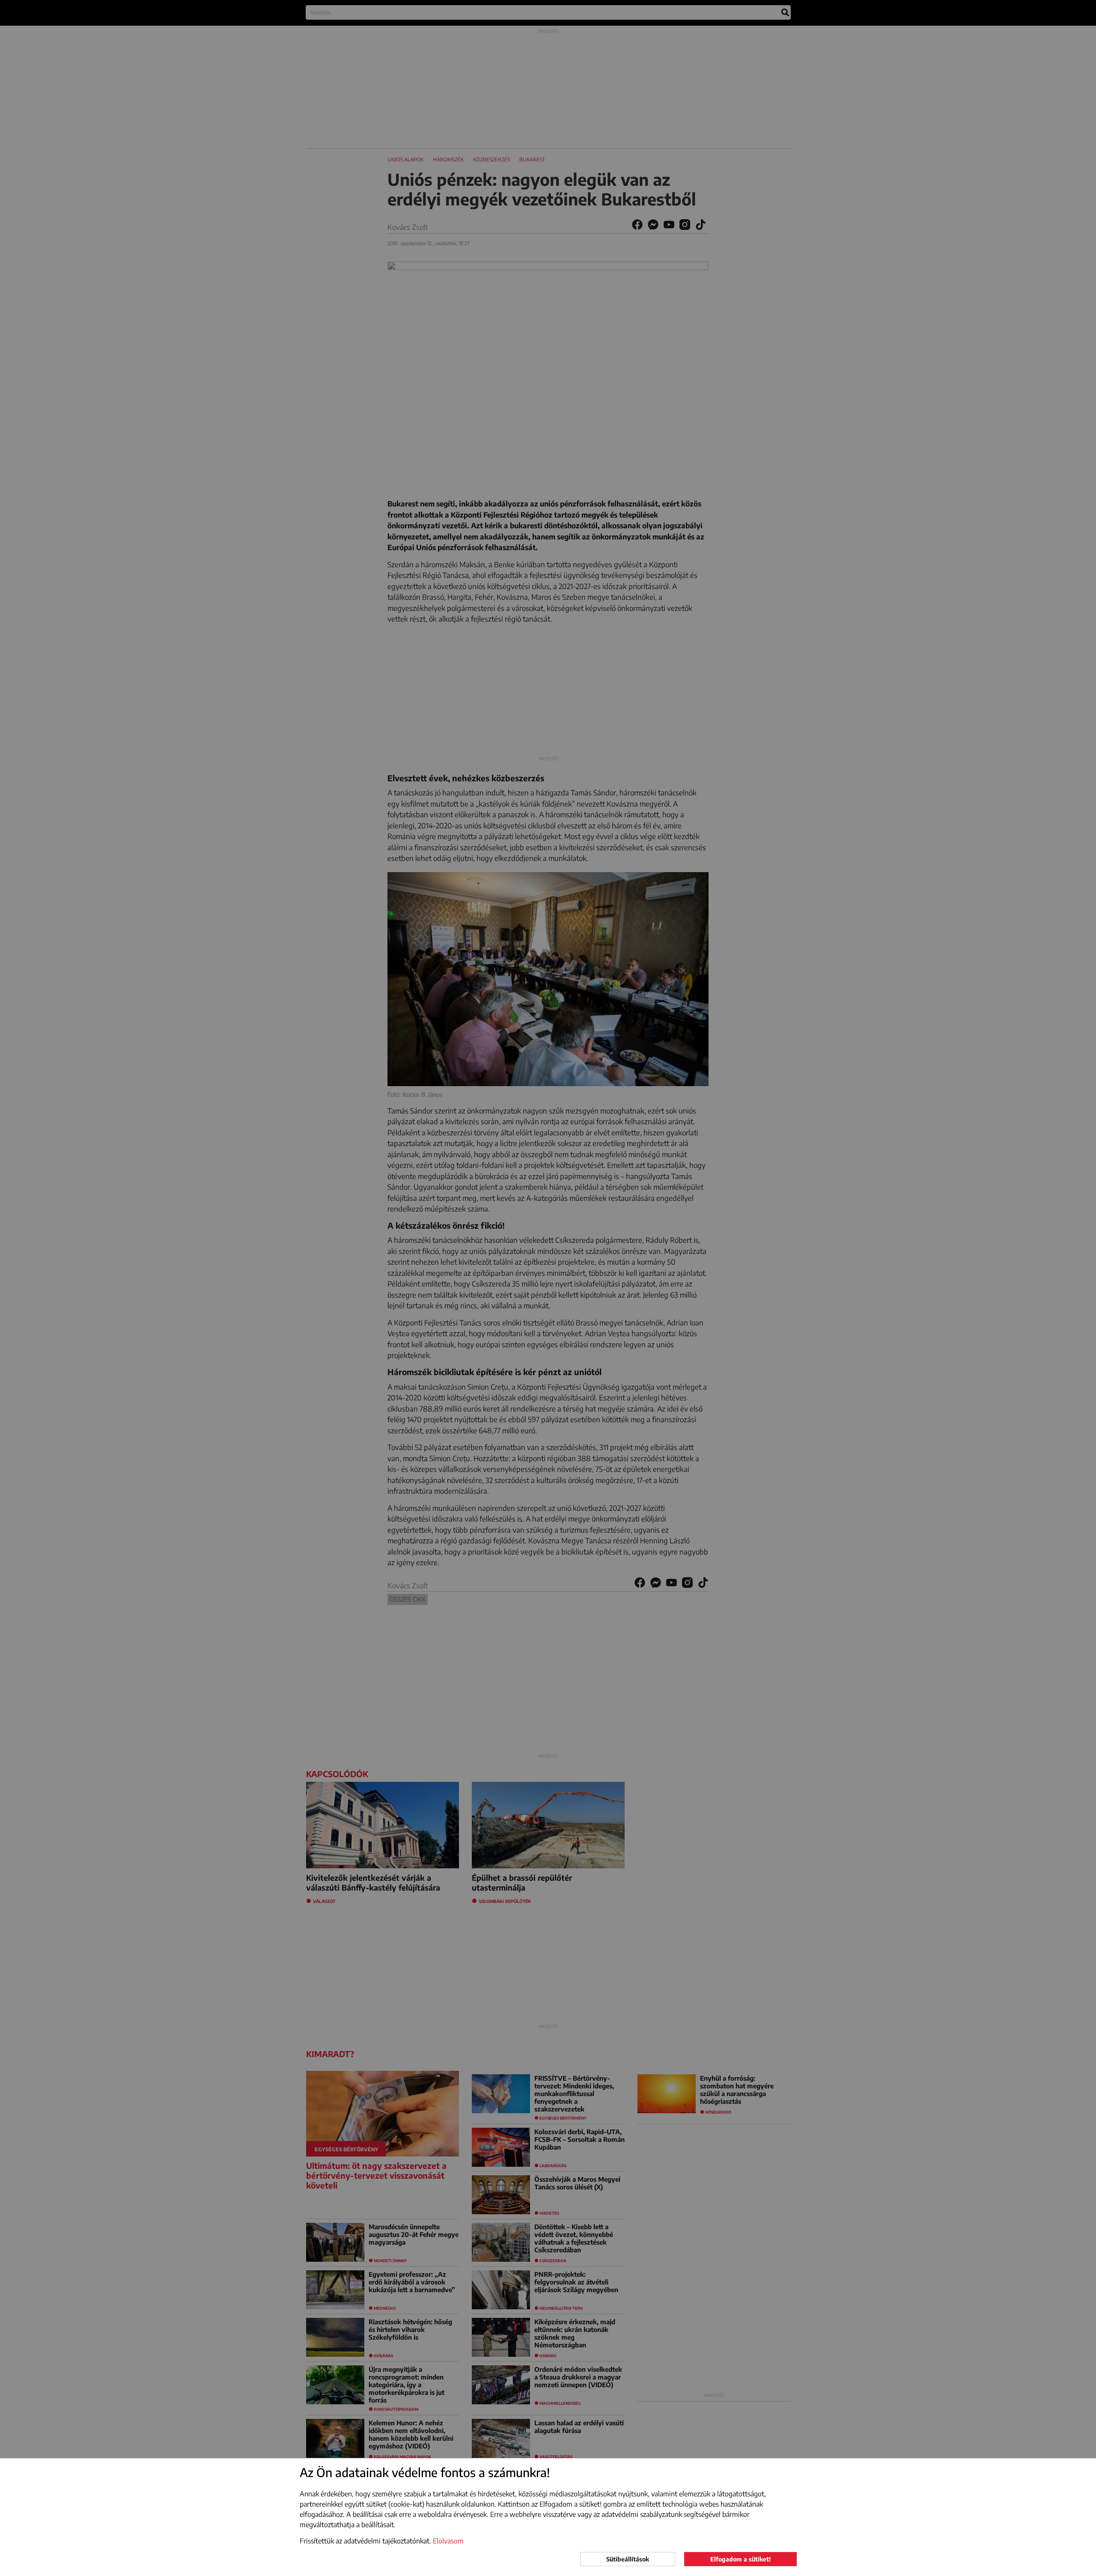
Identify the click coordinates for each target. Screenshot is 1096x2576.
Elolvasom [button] (448, 2541)
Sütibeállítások (628, 2559)
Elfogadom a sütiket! (740, 2559)
